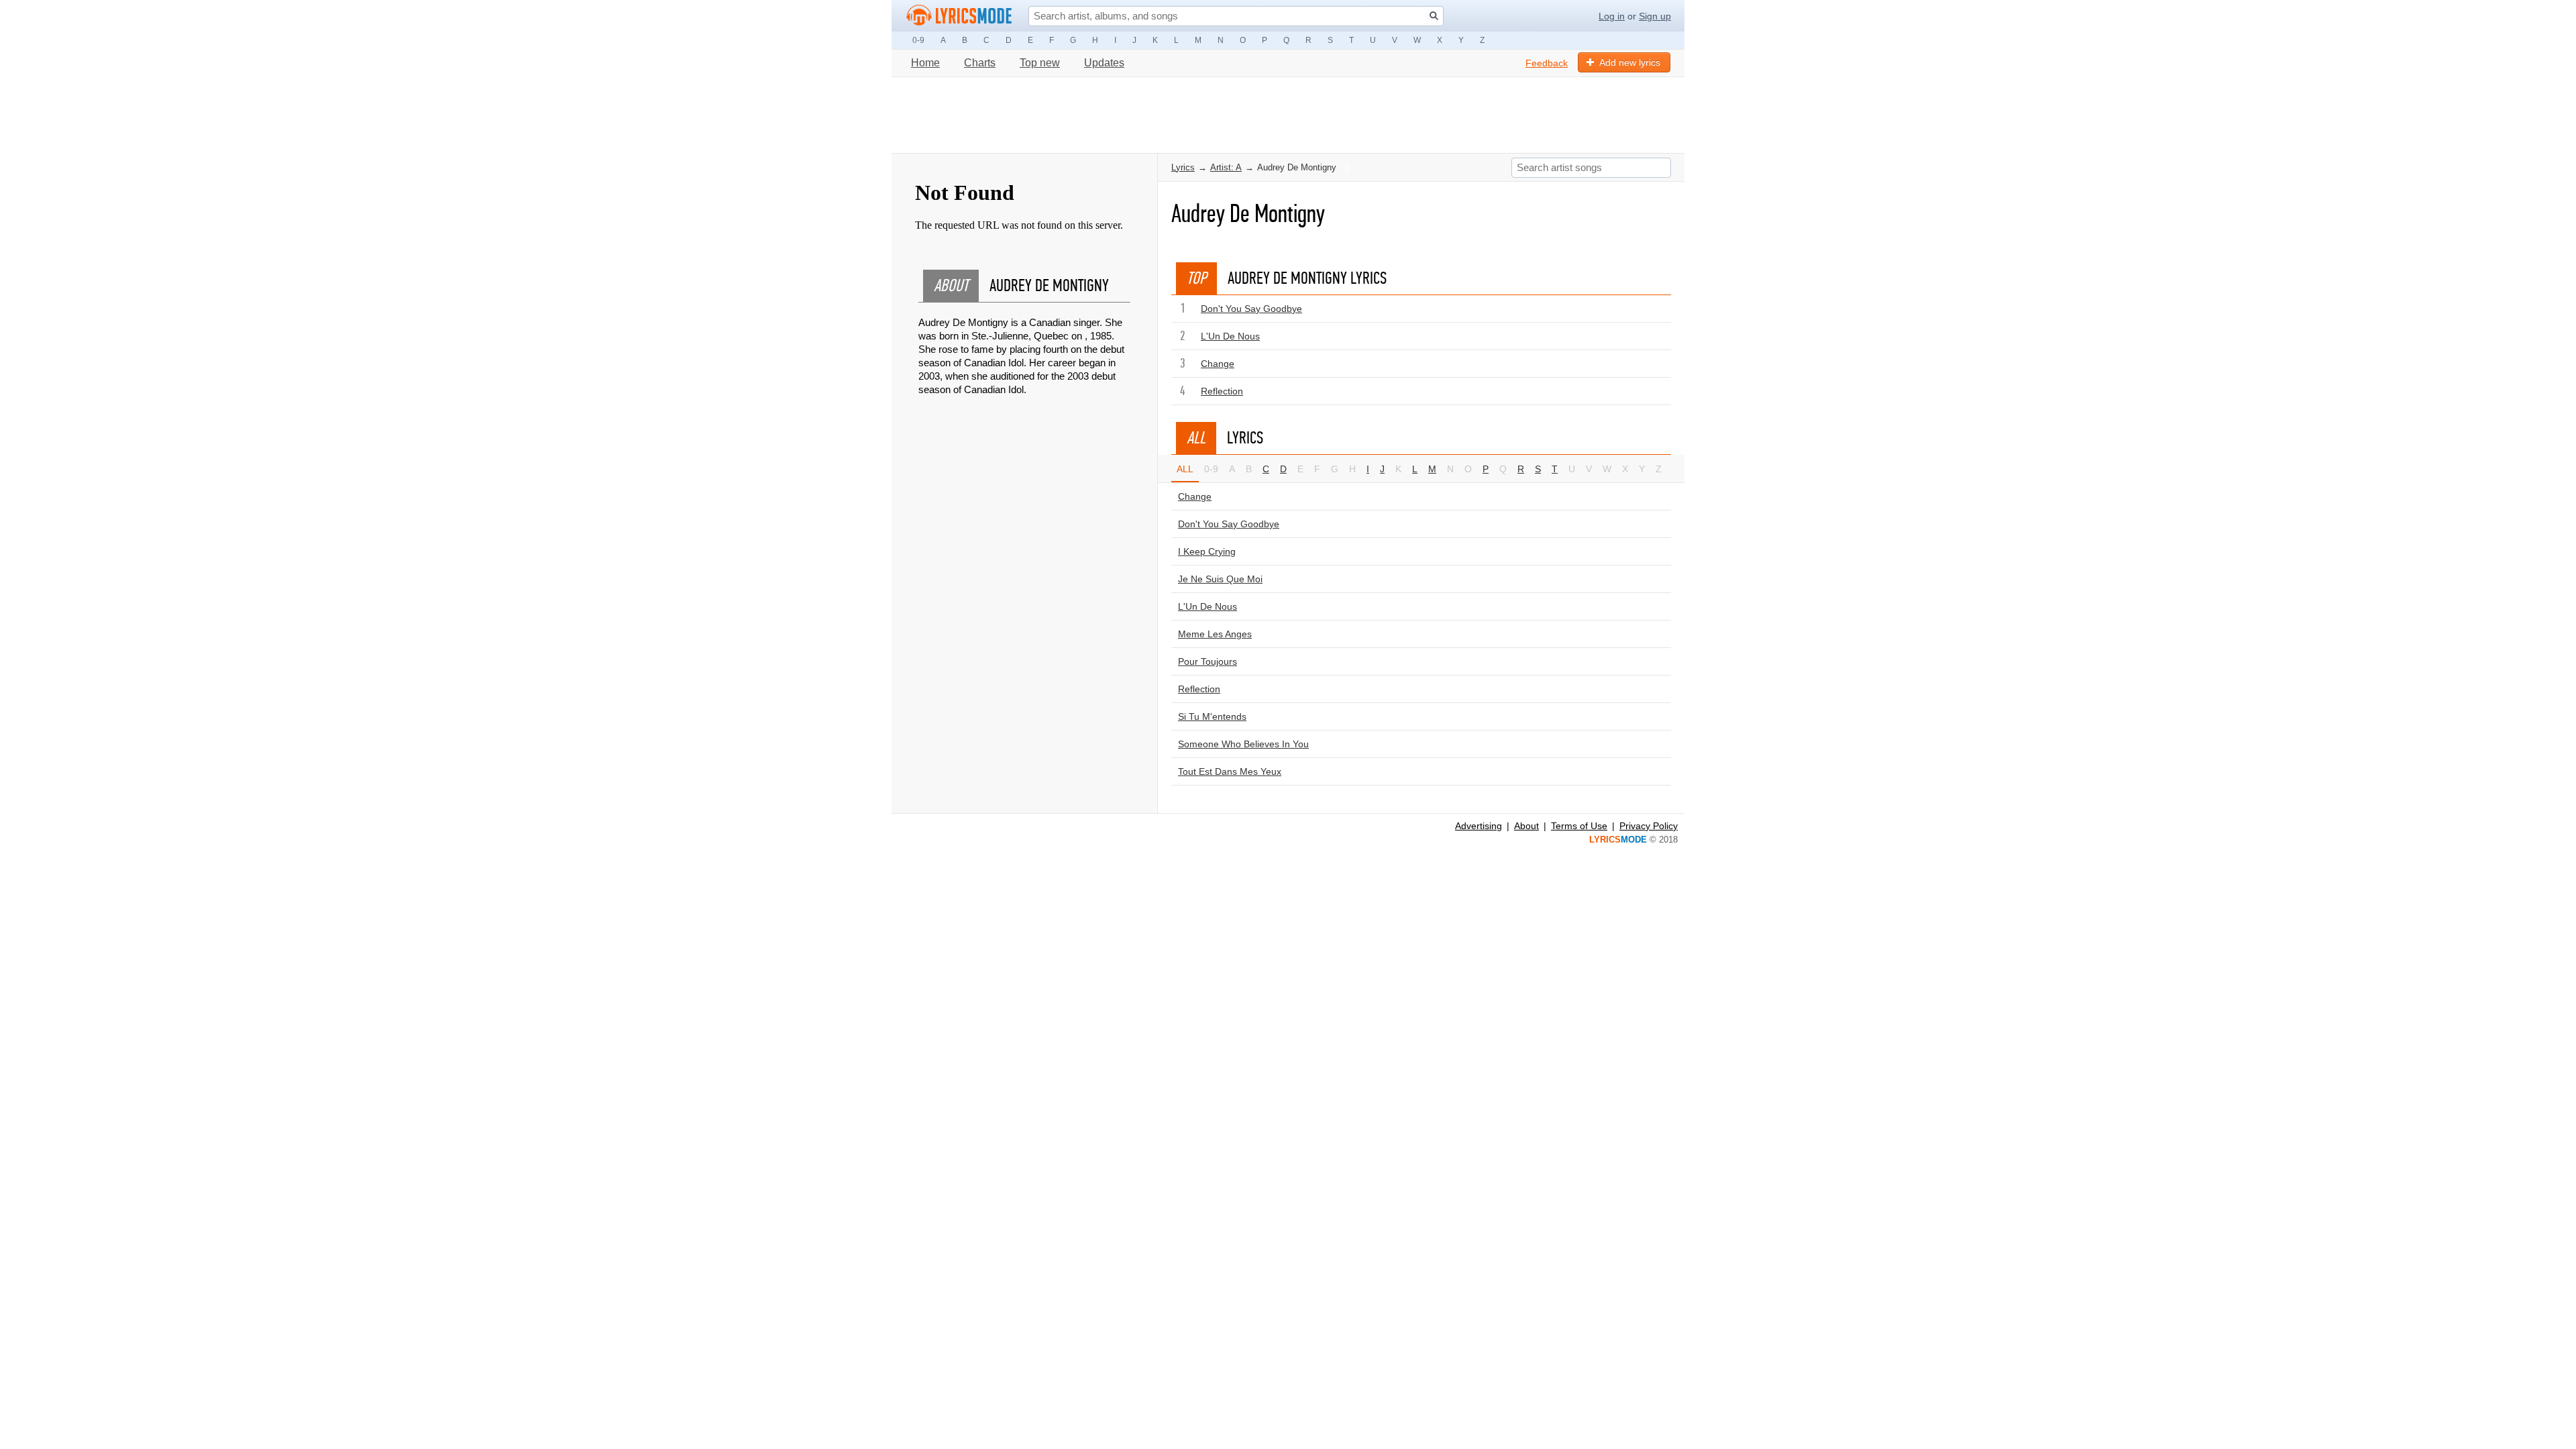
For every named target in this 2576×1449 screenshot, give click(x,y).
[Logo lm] (959, 15)
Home (925, 63)
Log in (1612, 16)
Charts (980, 63)
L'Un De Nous (1230, 336)
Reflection (1222, 391)
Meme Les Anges (1215, 634)
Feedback (1547, 63)
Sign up (1655, 16)
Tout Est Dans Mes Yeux (1230, 771)
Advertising (1479, 826)
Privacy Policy (1649, 826)
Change (1218, 364)
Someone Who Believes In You (1243, 744)
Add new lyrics (1630, 62)
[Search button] (1434, 16)
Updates (1104, 63)
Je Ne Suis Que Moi (1220, 579)
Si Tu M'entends (1212, 716)
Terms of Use (1579, 826)
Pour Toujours (1207, 661)
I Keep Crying (1207, 551)
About (1526, 826)
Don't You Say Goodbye (1251, 309)
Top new (1040, 63)
